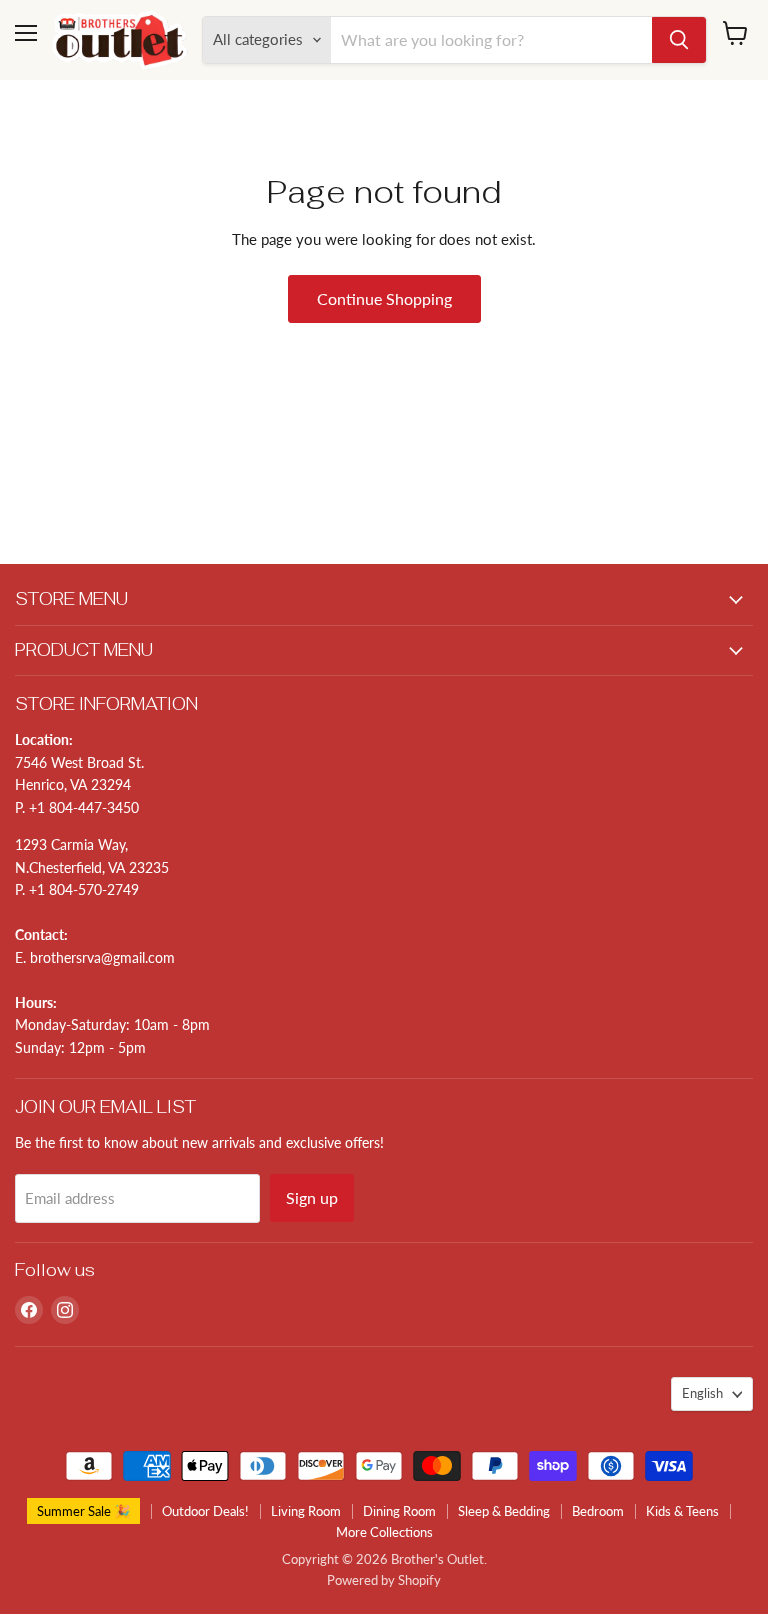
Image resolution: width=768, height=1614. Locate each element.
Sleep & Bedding (504, 1511)
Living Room (306, 1511)
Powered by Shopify (384, 1580)
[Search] (679, 40)
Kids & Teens (682, 1511)
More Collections (384, 1532)
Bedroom (598, 1511)
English (702, 1393)
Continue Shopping (384, 298)
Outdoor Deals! (205, 1511)
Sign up (312, 1197)
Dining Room (399, 1511)
